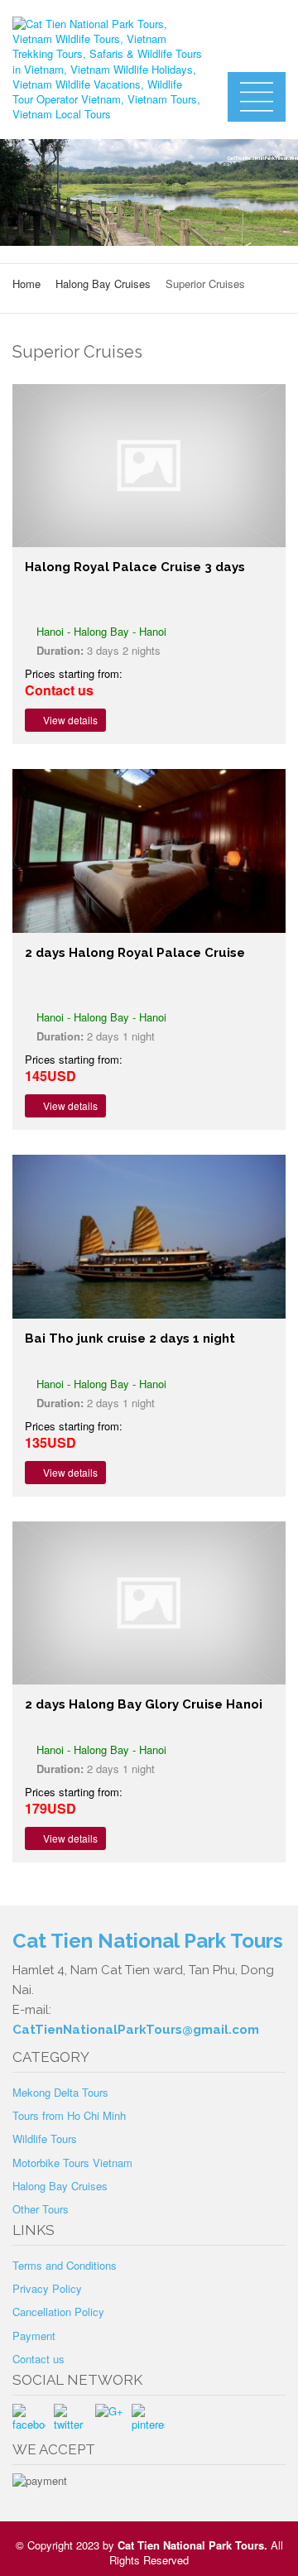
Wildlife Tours (45, 2139)
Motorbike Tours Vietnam (72, 2163)
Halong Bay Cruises (103, 284)
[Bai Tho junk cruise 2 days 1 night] (149, 1237)
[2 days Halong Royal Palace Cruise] (149, 851)
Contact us (38, 2359)
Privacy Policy (47, 2288)
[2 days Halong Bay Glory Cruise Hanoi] (149, 1603)
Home (26, 284)
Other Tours (41, 2209)
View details (69, 720)
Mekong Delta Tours (60, 2092)
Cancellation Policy (58, 2312)
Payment (34, 2336)
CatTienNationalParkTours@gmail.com (136, 2030)
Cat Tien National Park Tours (191, 2545)
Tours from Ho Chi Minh (69, 2115)
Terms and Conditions (65, 2265)
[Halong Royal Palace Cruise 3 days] (149, 466)
